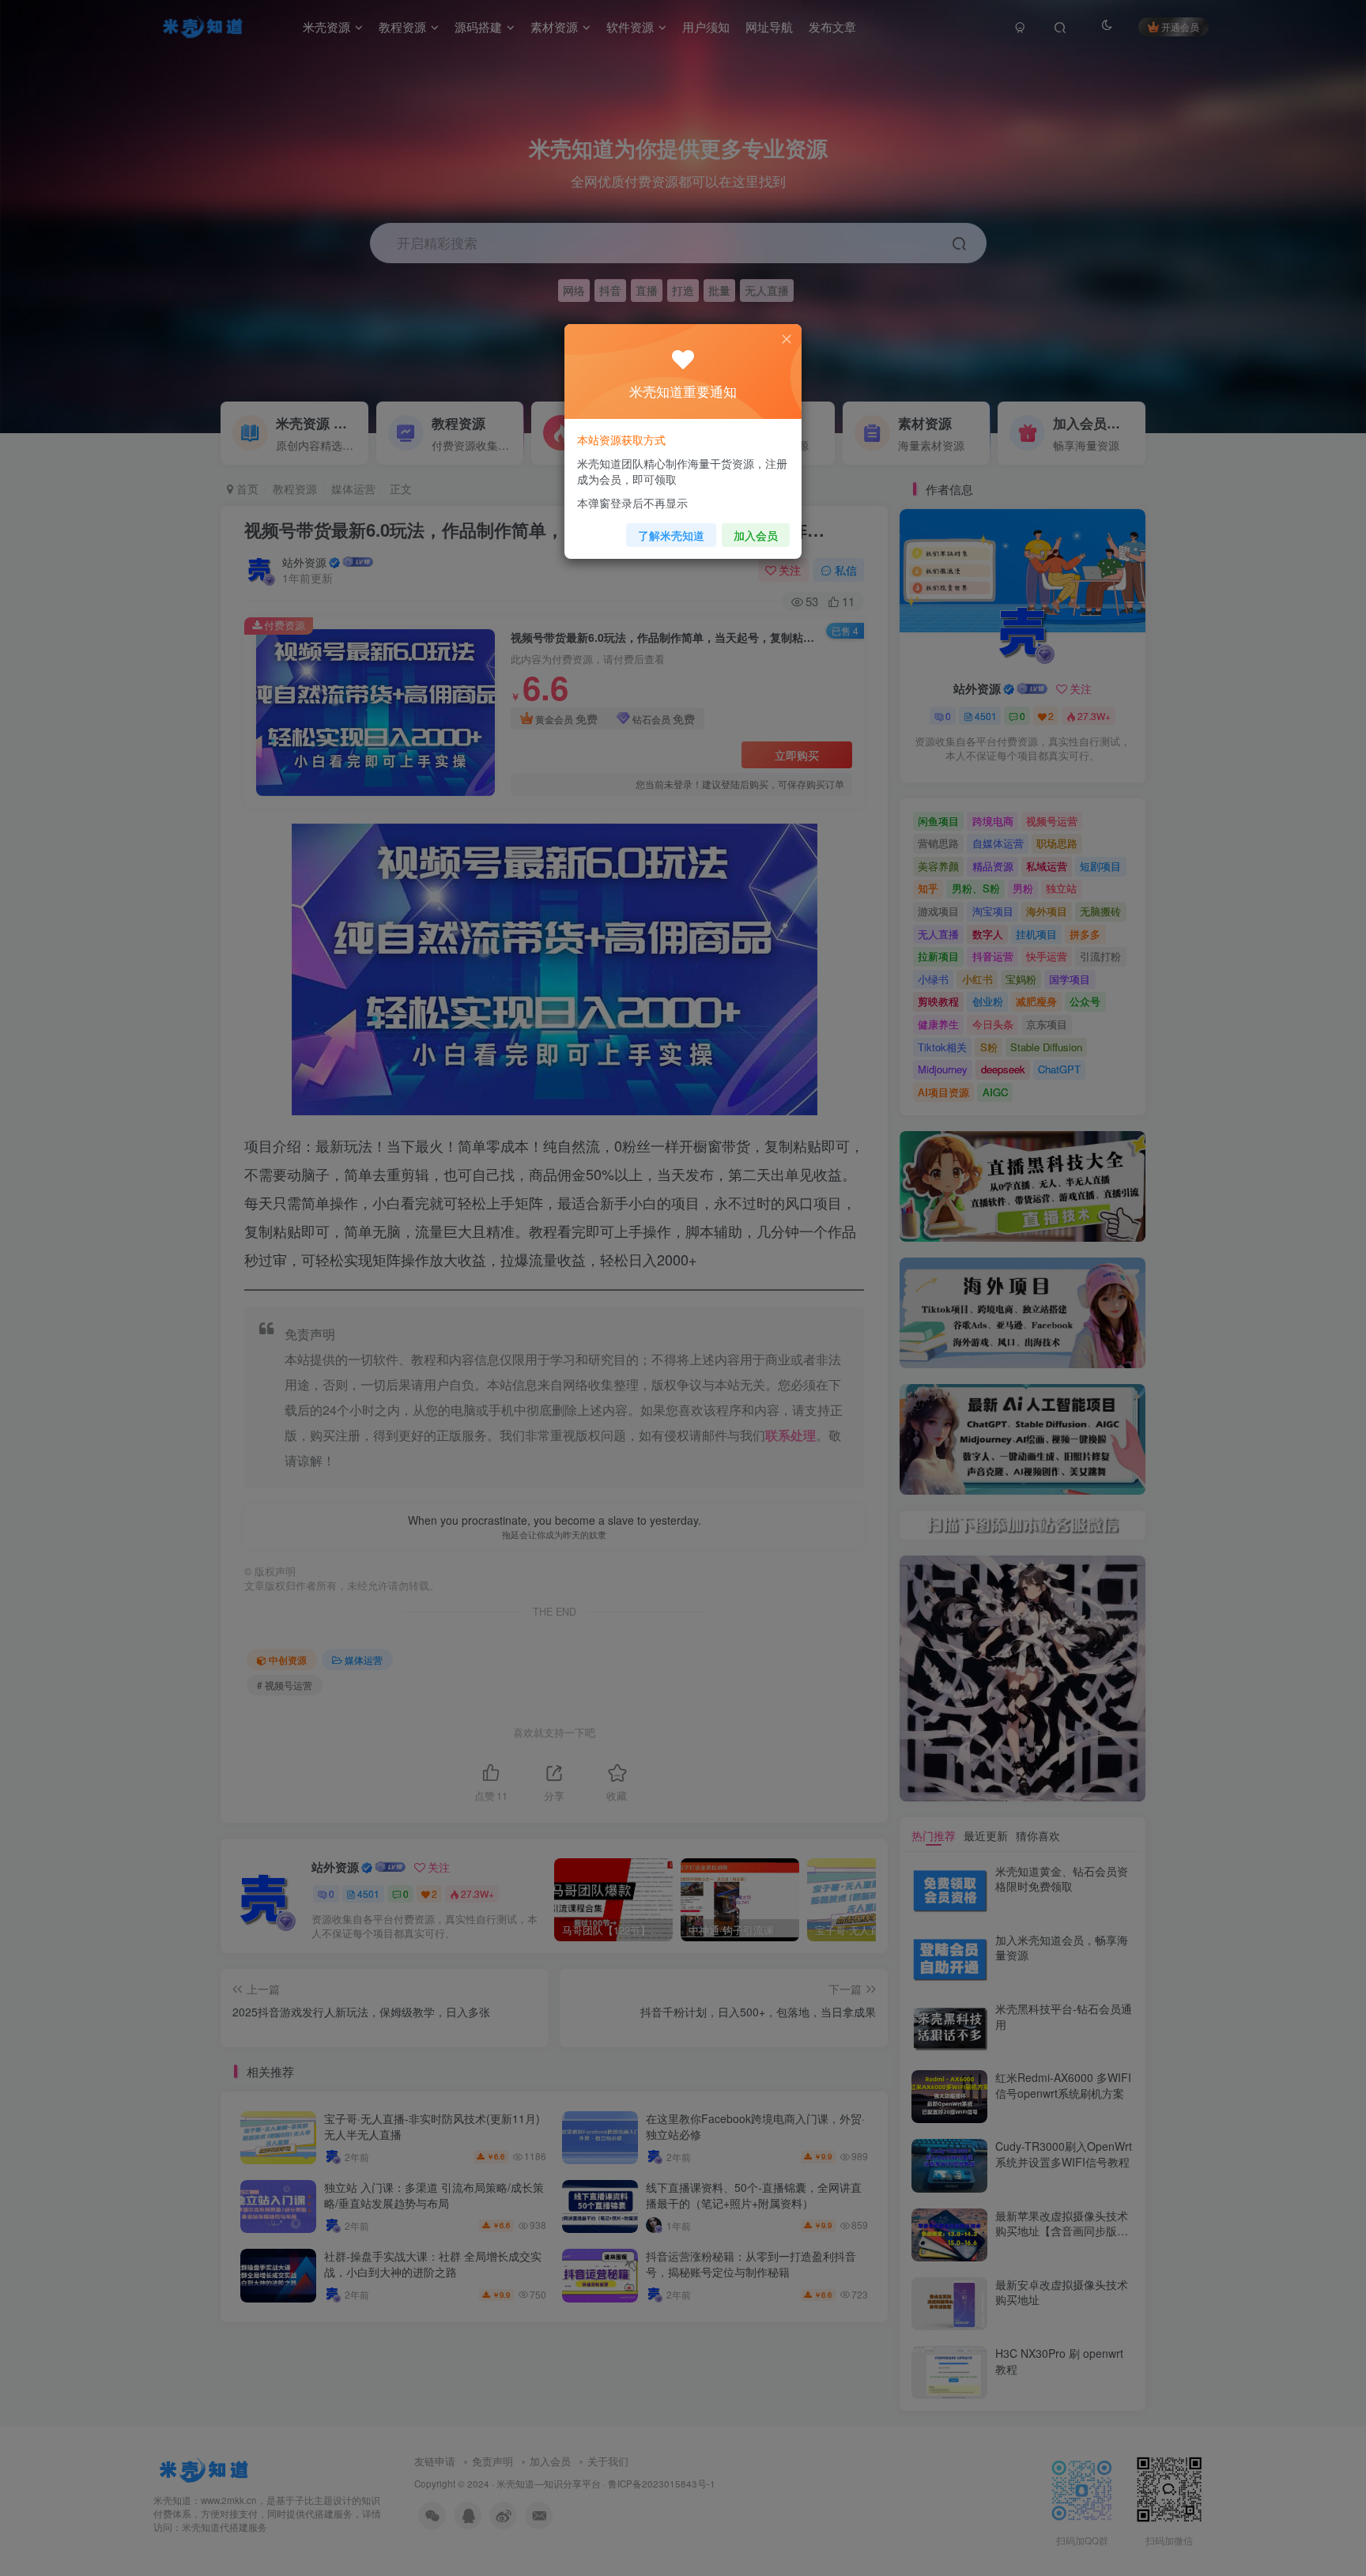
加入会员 (756, 535)
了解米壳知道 (671, 535)
